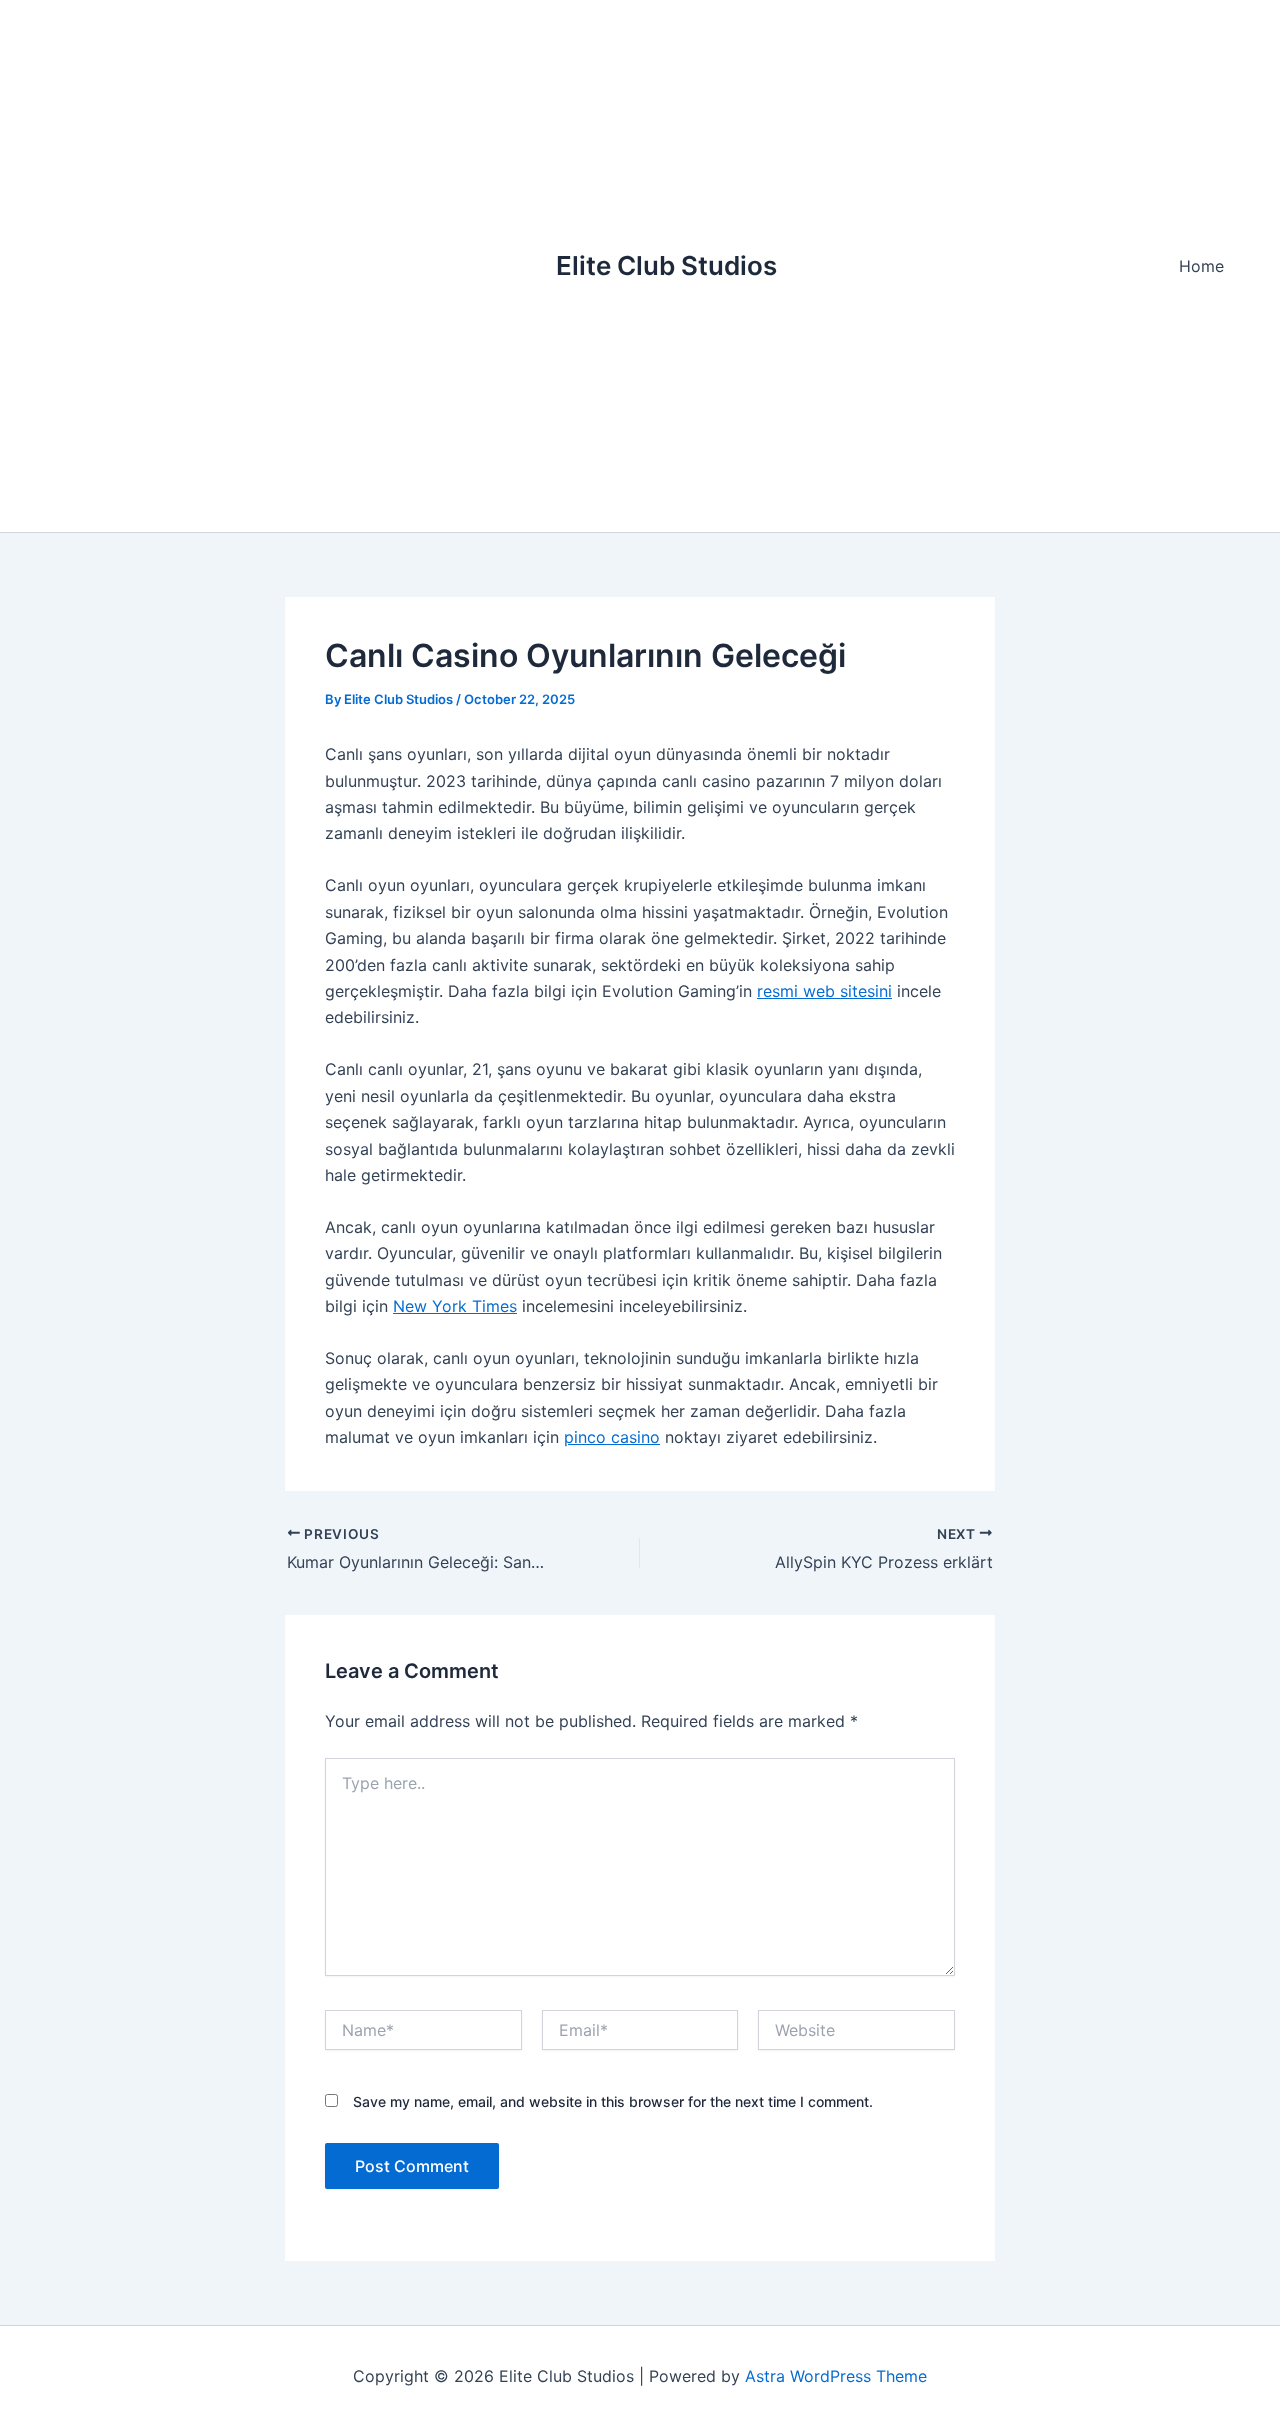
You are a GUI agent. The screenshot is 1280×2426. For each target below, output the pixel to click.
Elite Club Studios (666, 265)
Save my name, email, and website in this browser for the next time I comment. (613, 2101)
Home (1201, 266)
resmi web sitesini (824, 991)
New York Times (455, 1306)
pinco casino (612, 1437)
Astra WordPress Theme (836, 2376)
